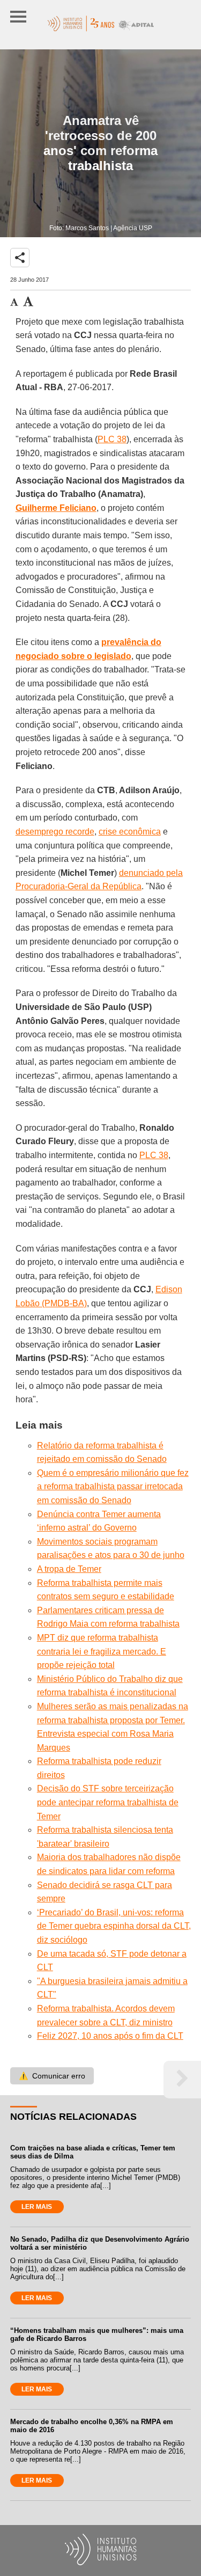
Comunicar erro (52, 2076)
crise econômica (130, 832)
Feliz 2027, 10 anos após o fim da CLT (110, 2036)
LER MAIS (37, 2207)
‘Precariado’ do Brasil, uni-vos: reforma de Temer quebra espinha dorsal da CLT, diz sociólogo (114, 1926)
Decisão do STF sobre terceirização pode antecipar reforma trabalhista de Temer (108, 1802)
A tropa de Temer (69, 1569)
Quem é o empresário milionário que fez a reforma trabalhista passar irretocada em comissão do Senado (113, 1487)
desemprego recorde (55, 832)
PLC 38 (112, 439)
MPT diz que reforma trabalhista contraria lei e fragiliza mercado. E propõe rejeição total (102, 1651)
